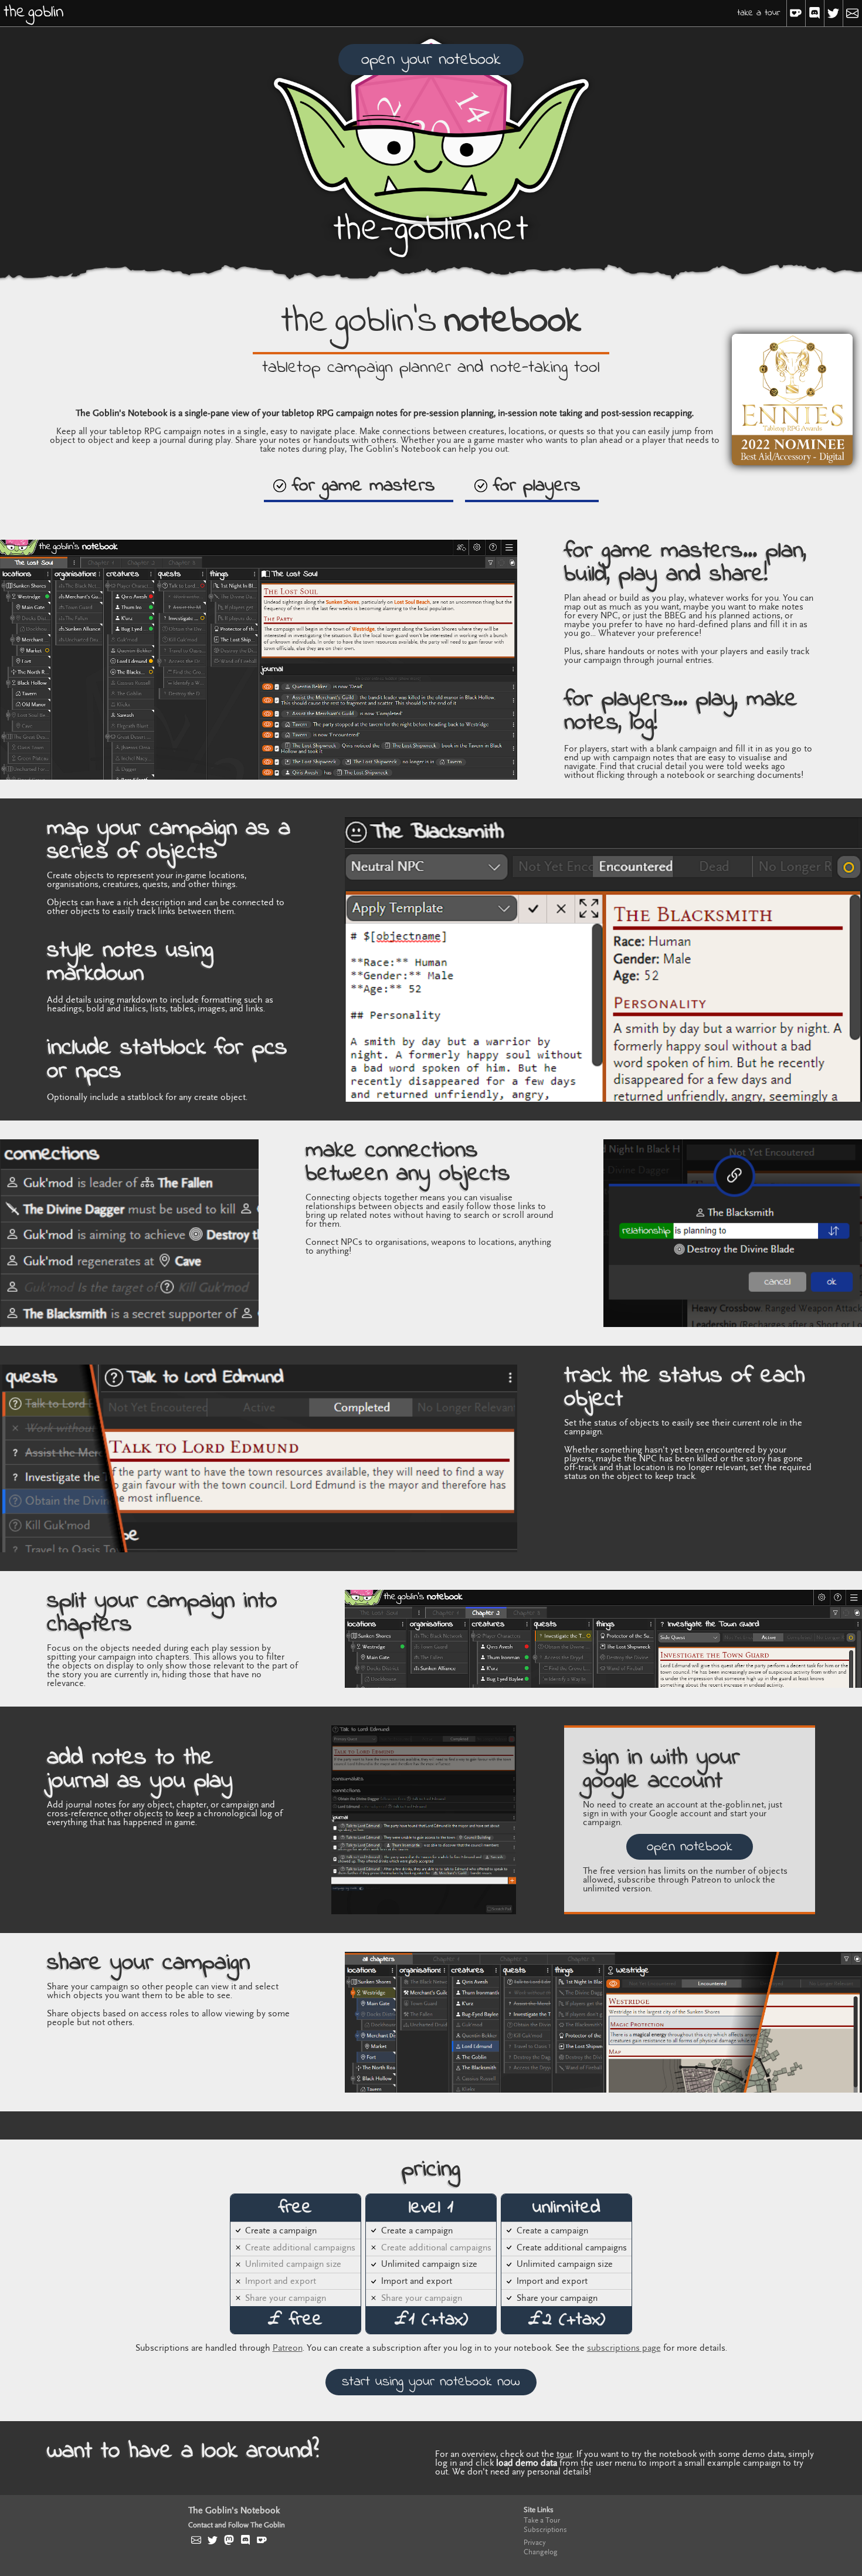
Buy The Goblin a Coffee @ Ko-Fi (262, 2540)
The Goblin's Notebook (234, 2511)
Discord (815, 13)
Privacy (535, 2543)
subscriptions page (624, 2348)
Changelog (541, 2552)
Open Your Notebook (431, 60)
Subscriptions (545, 2530)
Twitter (834, 13)
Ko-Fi (796, 13)
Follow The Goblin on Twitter (213, 2540)
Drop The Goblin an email (196, 2540)
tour (564, 2454)
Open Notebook (690, 1847)
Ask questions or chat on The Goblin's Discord (246, 2540)
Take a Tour (759, 13)
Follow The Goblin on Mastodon (229, 2540)
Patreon (288, 2348)
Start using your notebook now (431, 2382)
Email (853, 13)
